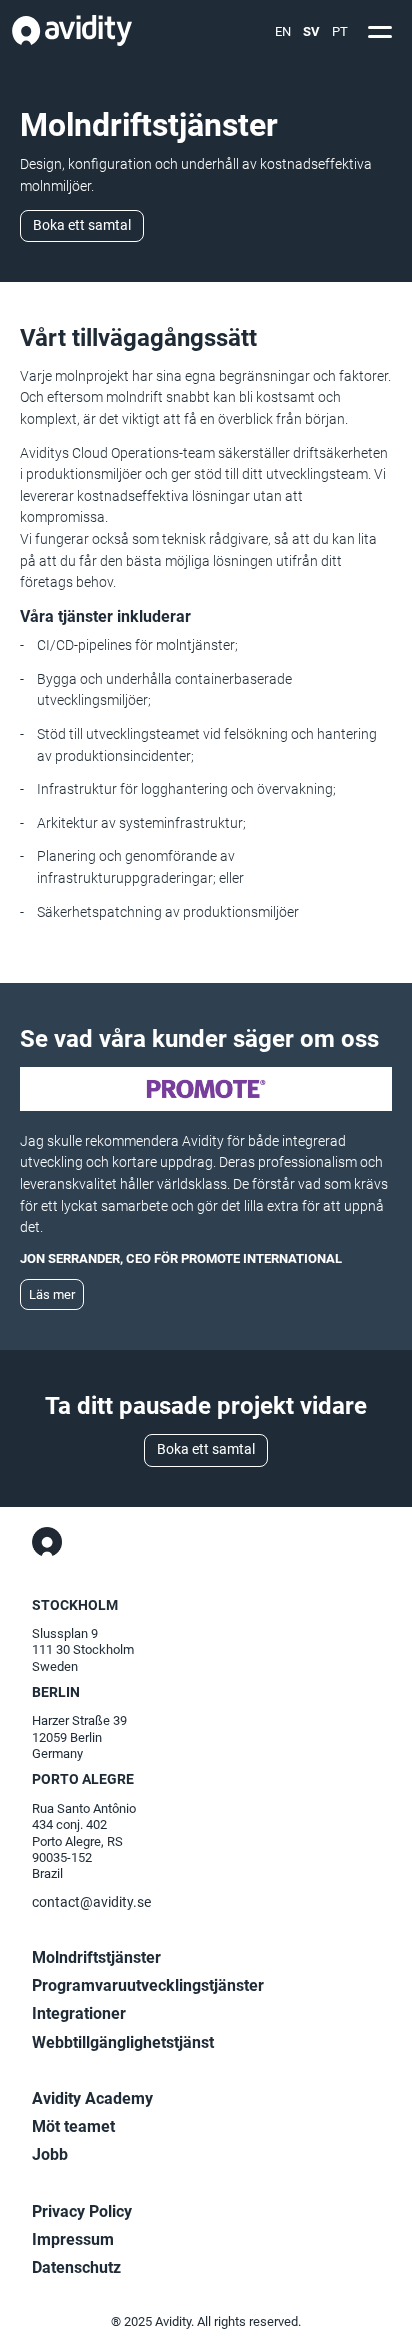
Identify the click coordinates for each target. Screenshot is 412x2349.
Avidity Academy (92, 2098)
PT (340, 31)
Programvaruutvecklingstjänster (148, 1985)
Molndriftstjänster (96, 1957)
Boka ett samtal (82, 225)
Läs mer (52, 1294)
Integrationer (79, 2013)
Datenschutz (76, 2267)
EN (283, 31)
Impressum (73, 2239)
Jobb (50, 2154)
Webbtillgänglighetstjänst (123, 2042)
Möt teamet (73, 2126)
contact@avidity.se (91, 1902)
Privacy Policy (82, 2211)
